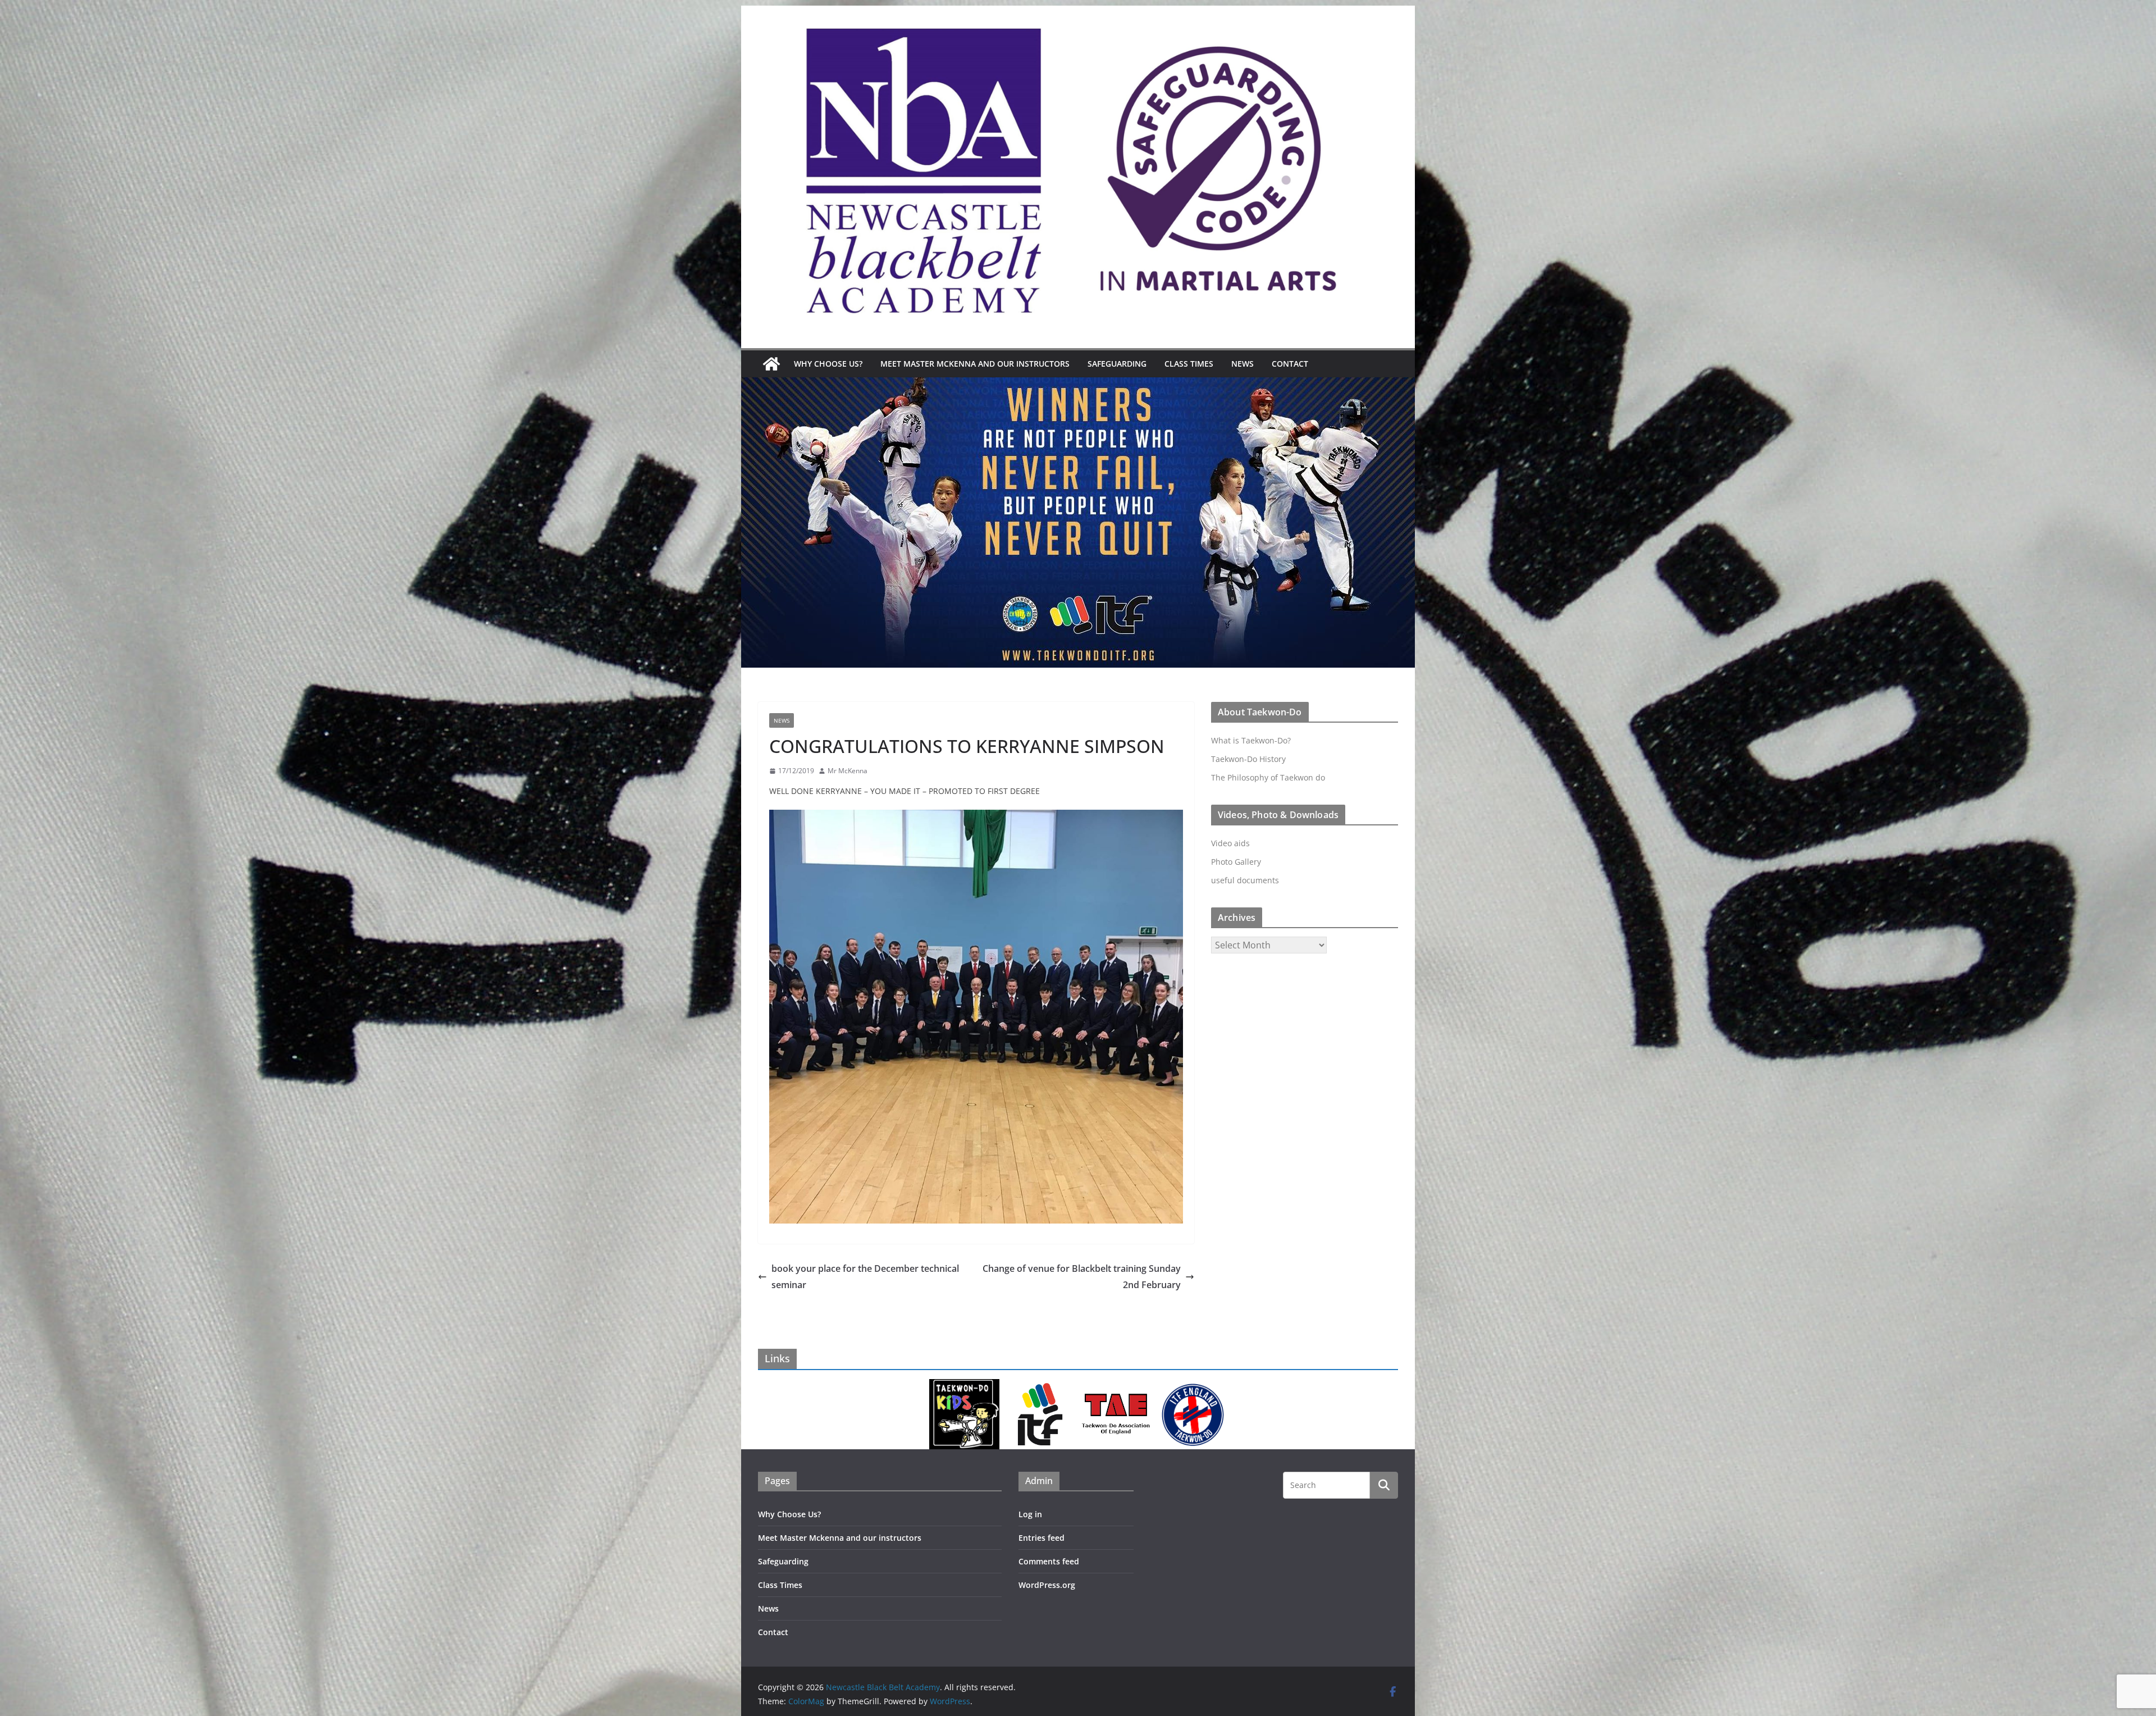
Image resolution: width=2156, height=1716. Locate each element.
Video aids (1230, 843)
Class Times (1189, 364)
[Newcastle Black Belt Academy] (771, 364)
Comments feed (1049, 1561)
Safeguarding (1117, 364)
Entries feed (1042, 1538)
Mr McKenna (848, 771)
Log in (1030, 1514)
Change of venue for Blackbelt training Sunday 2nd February (1082, 1277)
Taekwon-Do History (1248, 759)
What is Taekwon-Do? (1251, 740)
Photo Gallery (1236, 862)
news (782, 720)
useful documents (1245, 880)
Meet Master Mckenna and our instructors (975, 364)
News (1243, 364)
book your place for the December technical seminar (865, 1277)
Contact (1290, 364)
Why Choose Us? (828, 364)
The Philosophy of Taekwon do (1268, 777)
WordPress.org (1047, 1585)
